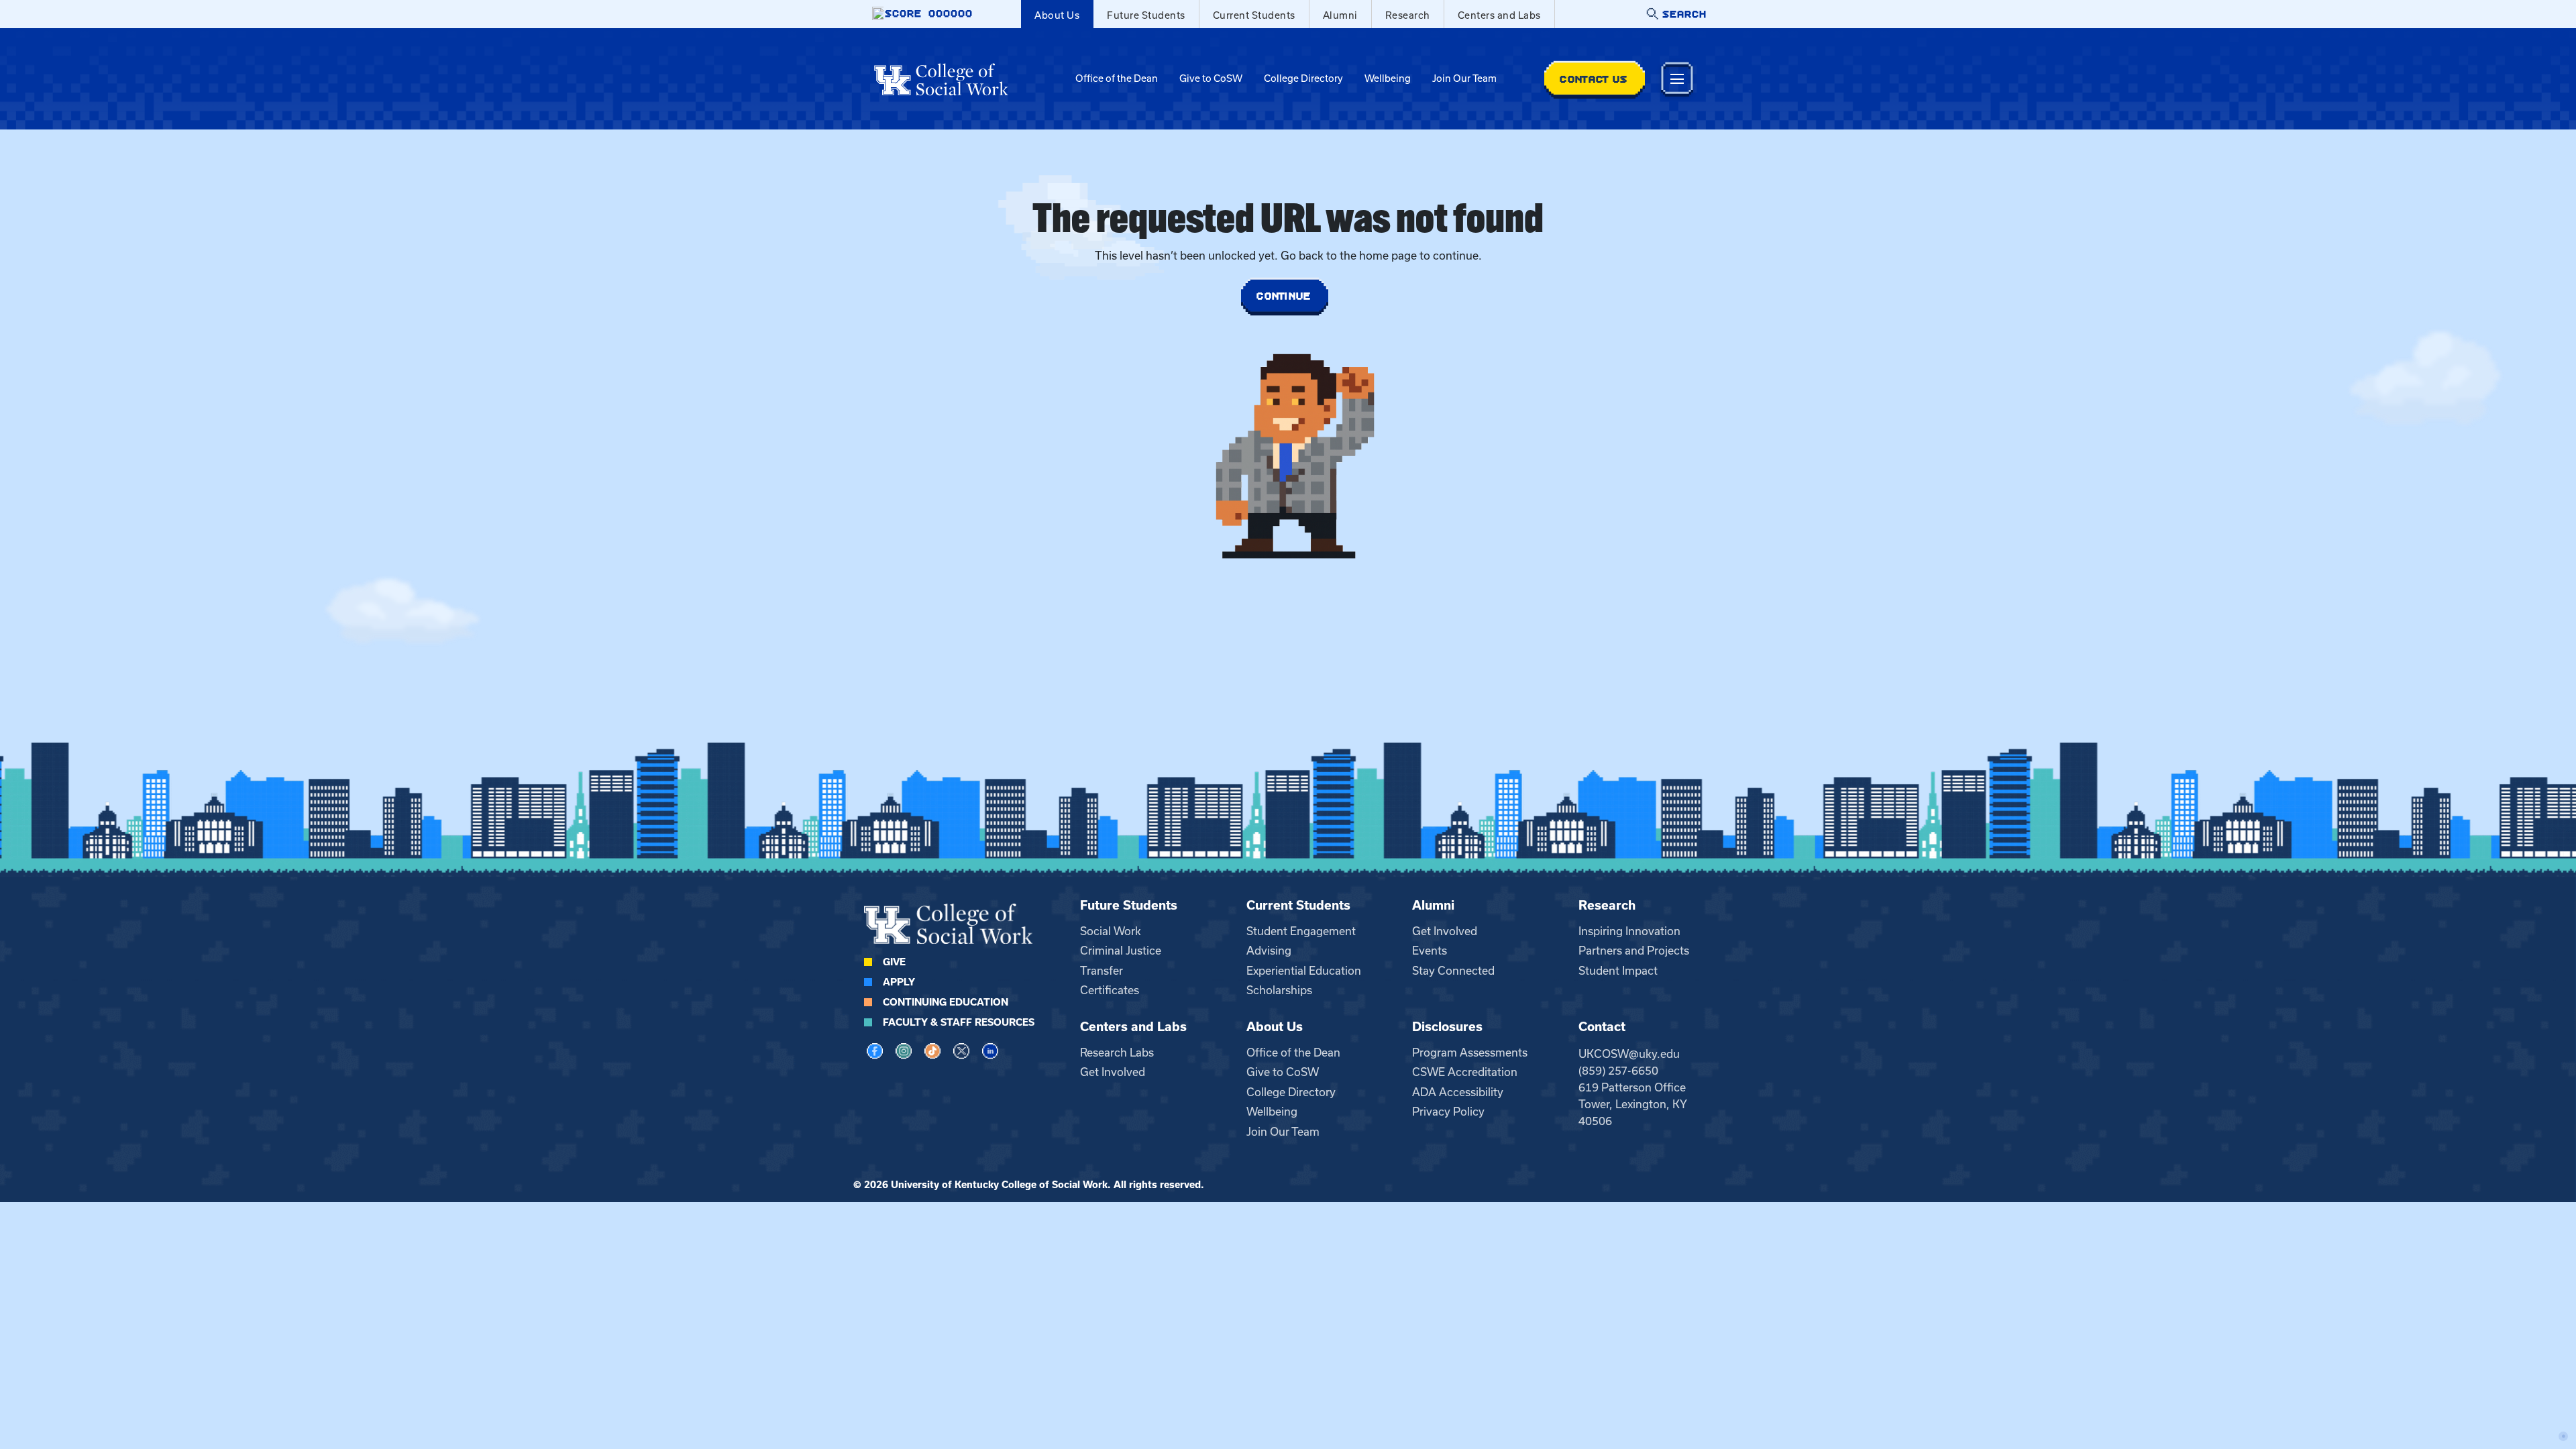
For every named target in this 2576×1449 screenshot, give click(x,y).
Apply (899, 982)
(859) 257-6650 (1618, 1071)
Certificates (1110, 990)
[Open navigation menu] (1677, 79)
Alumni (1340, 15)
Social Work (1111, 931)
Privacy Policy (1448, 1112)
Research (1408, 15)
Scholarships (1279, 990)
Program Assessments (1470, 1053)
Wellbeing (1388, 78)
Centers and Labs (1499, 15)
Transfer (1102, 971)
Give (894, 962)
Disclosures (1447, 1027)
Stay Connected (1453, 971)
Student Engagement (1301, 931)
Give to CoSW (1211, 78)
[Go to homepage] (941, 79)
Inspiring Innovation (1629, 931)
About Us (1057, 15)
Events (1430, 951)
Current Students (1254, 15)
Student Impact (1618, 971)
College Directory (1303, 78)
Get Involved (1445, 931)
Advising (1269, 951)
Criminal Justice (1121, 951)
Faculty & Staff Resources (959, 1022)
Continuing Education (946, 1002)
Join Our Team (1464, 78)
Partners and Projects (1634, 951)
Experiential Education (1304, 971)
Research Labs (1117, 1053)
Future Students (1146, 15)
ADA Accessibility (1458, 1092)
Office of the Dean (1117, 78)
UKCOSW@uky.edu (1629, 1054)
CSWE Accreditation (1465, 1072)
